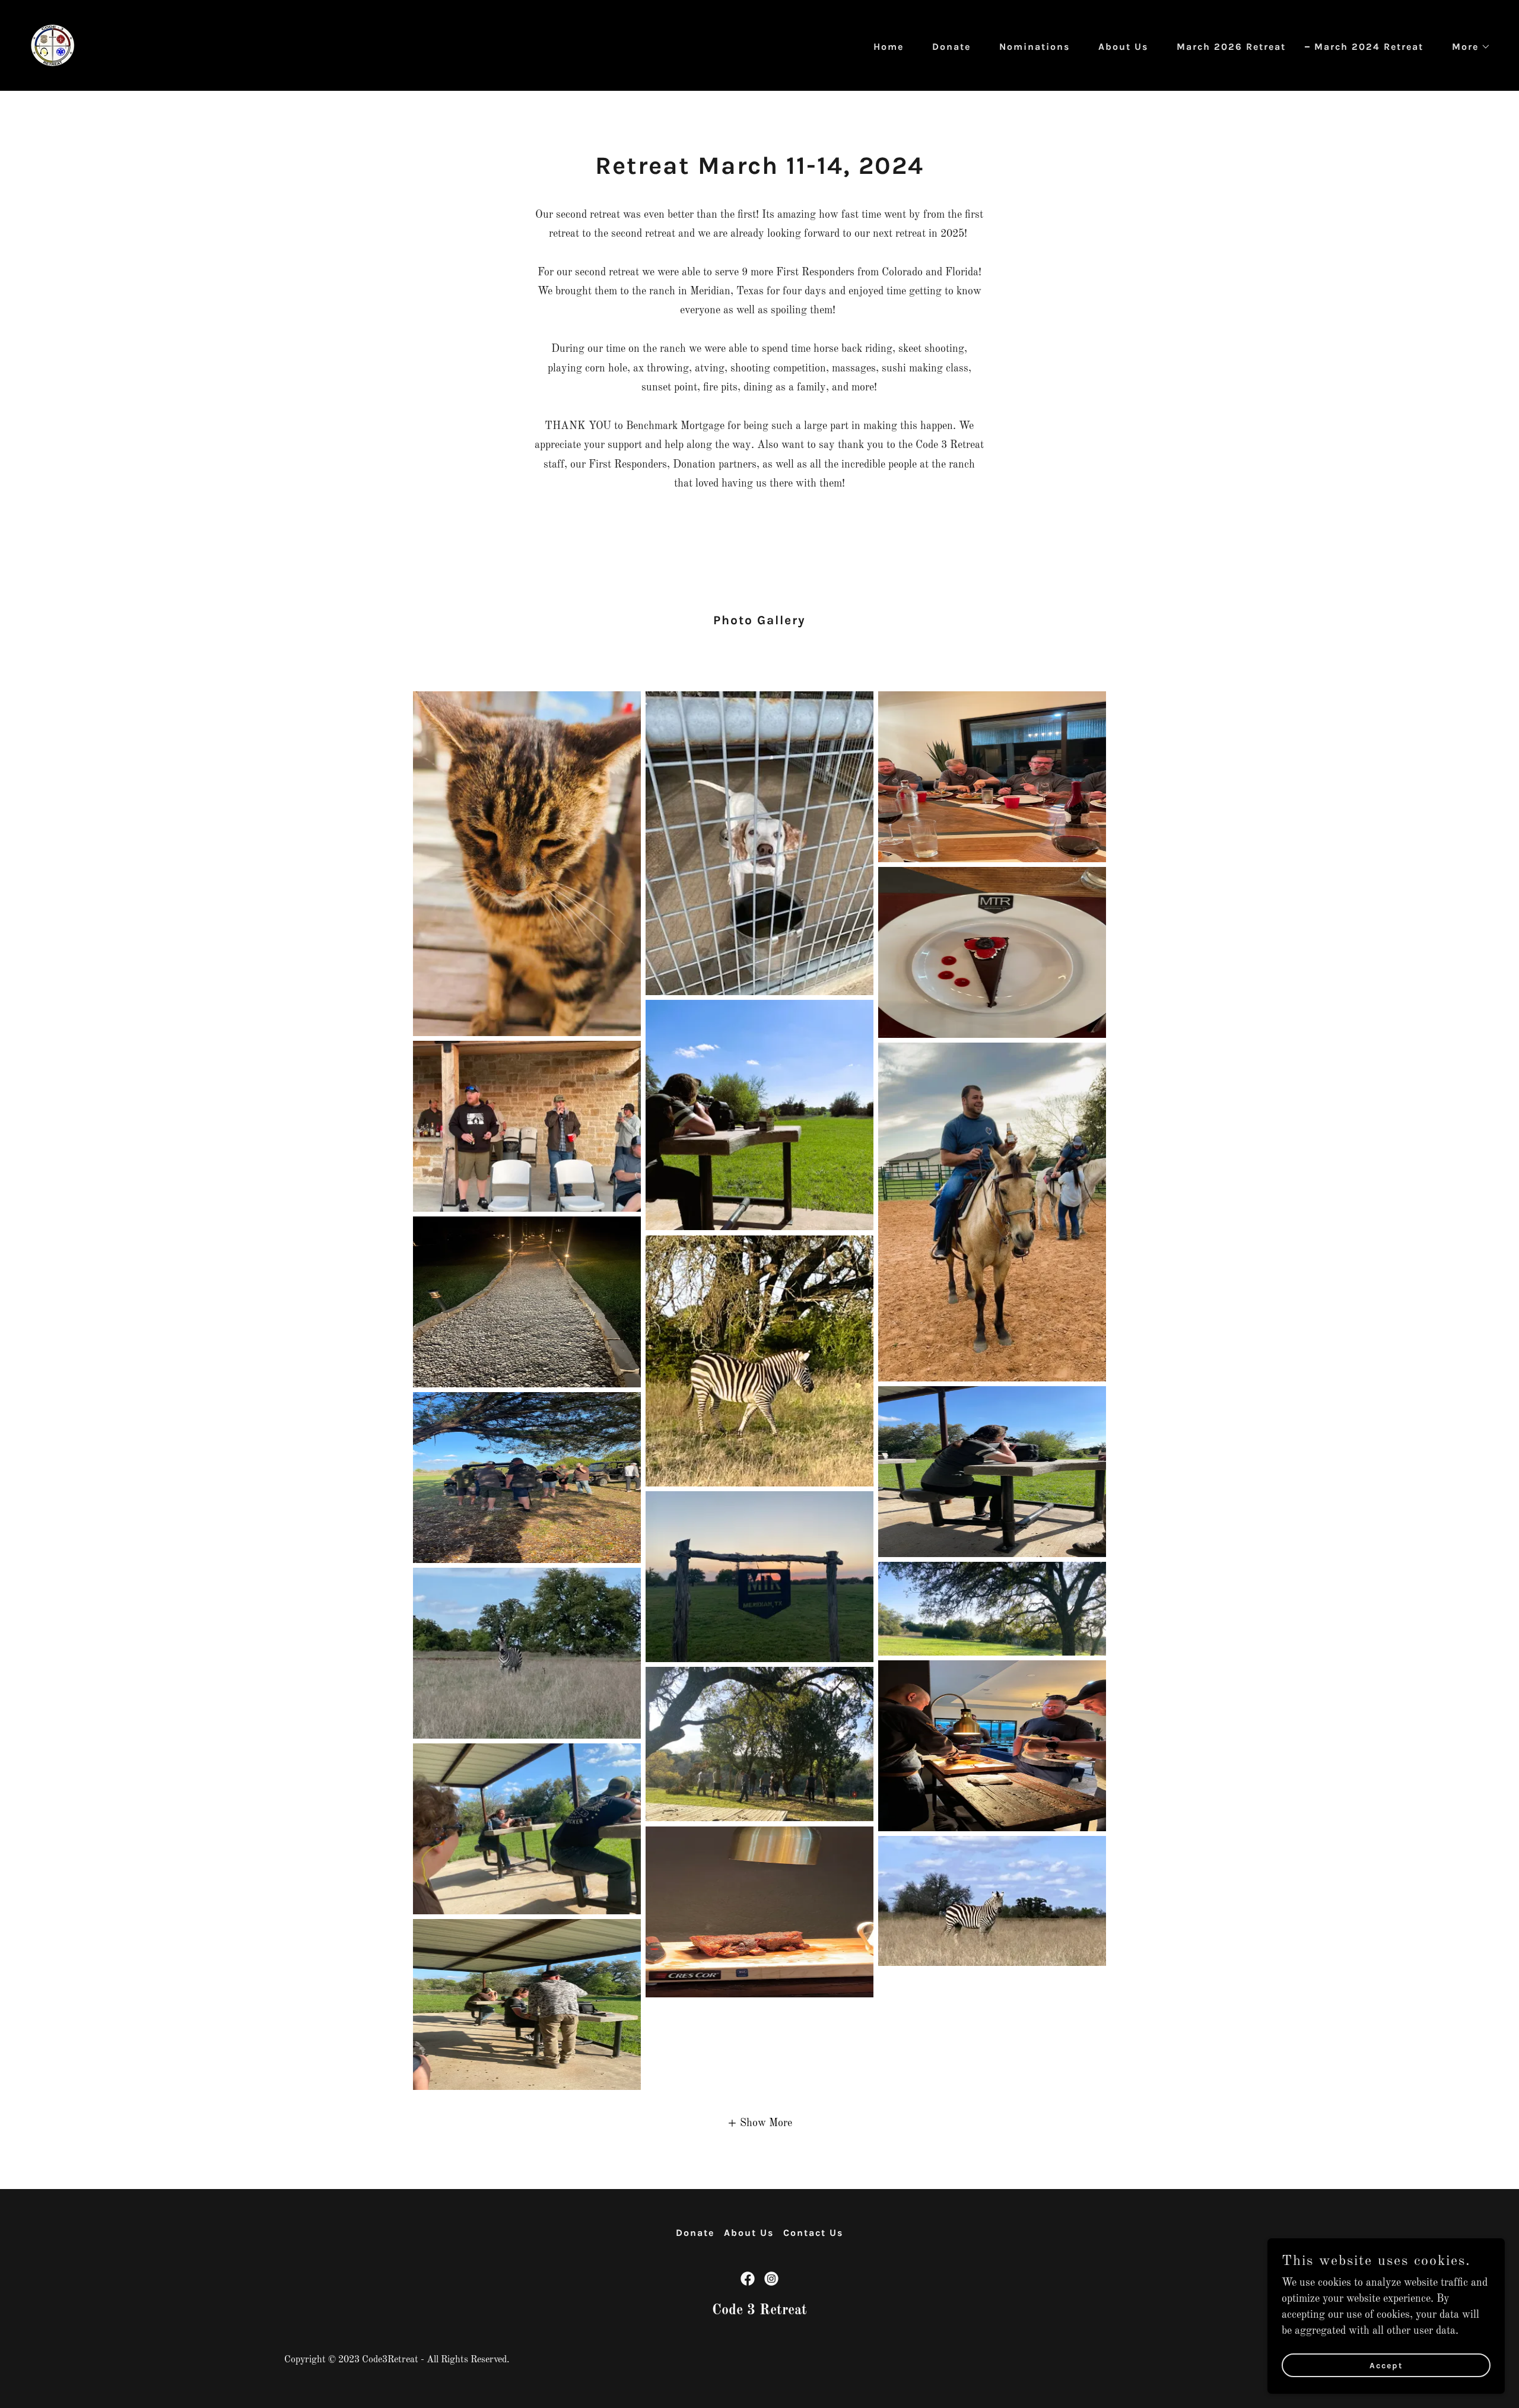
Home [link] (889, 47)
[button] (1466, 47)
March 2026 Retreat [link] (1231, 47)
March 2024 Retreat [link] (1369, 47)
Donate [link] (951, 47)
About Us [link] (1123, 47)
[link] (53, 45)
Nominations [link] (1035, 47)
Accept (1386, 2366)
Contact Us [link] (813, 2233)
